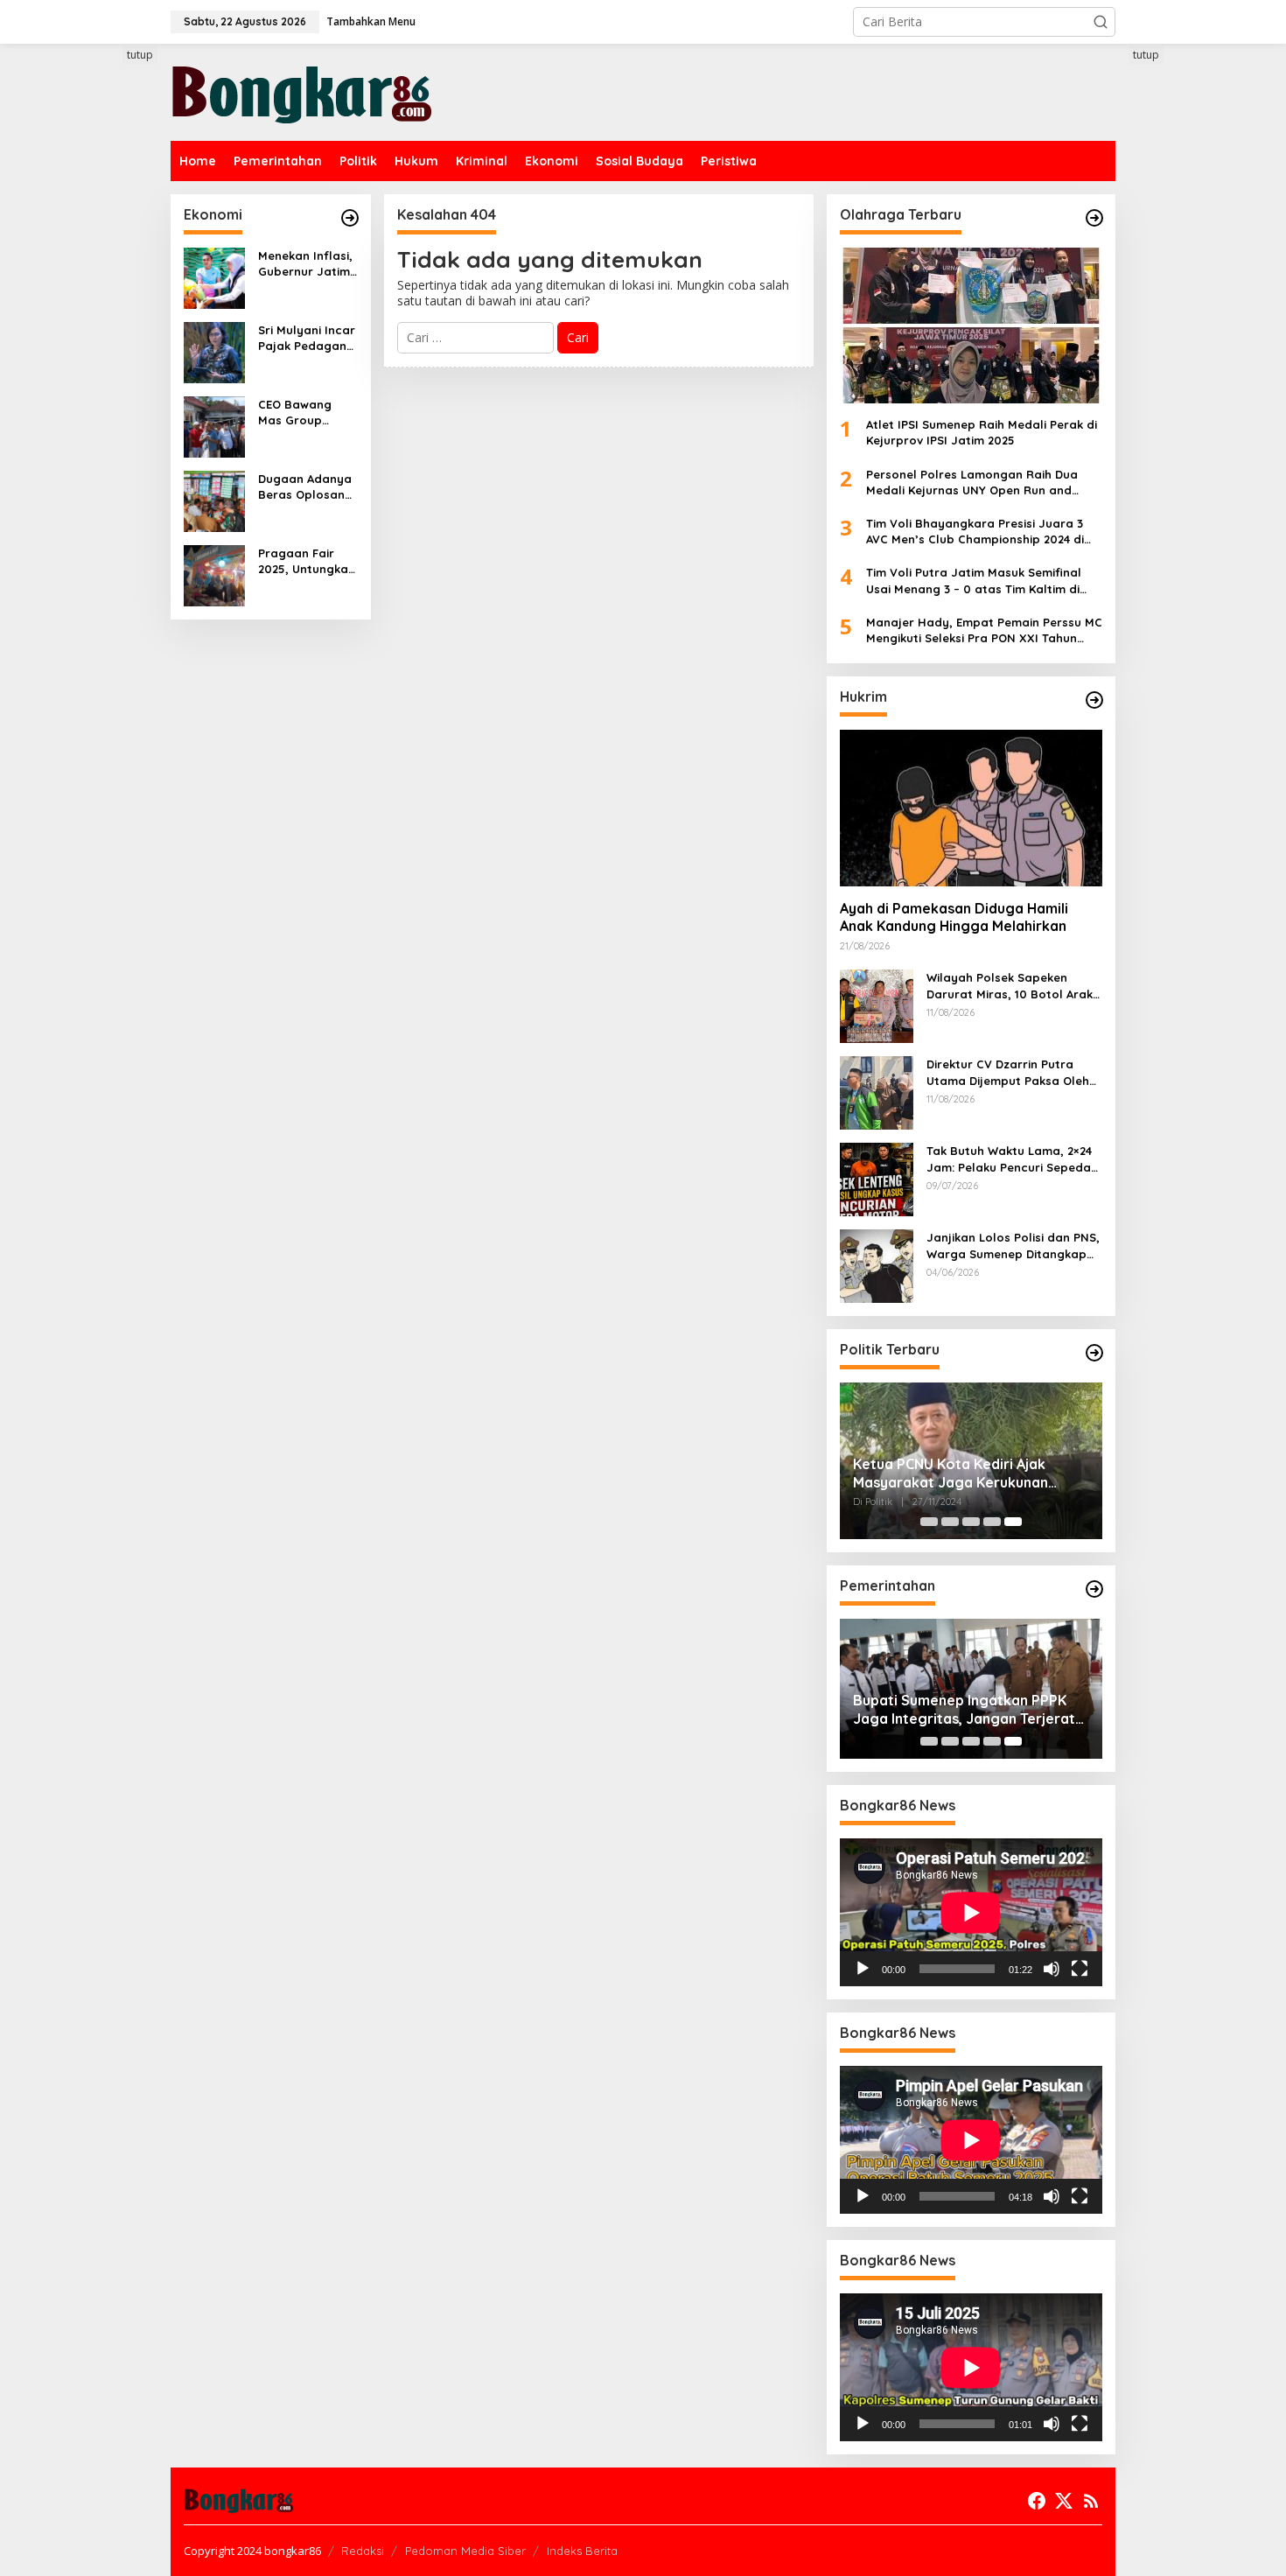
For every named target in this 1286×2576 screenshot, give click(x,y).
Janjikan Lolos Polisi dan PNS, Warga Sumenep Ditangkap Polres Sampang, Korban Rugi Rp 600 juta (1014, 1246)
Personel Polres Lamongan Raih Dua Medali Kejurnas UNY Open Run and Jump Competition (972, 483)
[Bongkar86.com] (302, 91)
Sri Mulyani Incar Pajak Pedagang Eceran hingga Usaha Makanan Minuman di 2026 (307, 338)
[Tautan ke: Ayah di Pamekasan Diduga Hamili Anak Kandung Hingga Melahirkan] (971, 808)
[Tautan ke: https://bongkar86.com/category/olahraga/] (1094, 218)
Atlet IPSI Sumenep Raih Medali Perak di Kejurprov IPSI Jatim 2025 (982, 432)
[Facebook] (1037, 2501)
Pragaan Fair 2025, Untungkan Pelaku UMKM (307, 561)
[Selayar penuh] (1080, 1969)
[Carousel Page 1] (929, 1522)
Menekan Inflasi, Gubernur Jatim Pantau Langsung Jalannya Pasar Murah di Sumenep (305, 264)
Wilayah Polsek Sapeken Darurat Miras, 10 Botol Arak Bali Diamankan (1010, 986)
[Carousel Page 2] (950, 1522)
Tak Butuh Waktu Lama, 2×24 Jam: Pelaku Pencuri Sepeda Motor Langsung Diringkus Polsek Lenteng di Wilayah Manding (1009, 1159)
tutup (140, 55)
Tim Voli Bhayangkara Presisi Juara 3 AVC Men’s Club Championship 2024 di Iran (975, 532)
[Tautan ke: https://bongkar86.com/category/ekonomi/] (350, 218)
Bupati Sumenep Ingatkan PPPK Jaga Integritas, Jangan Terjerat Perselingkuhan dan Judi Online (964, 1710)
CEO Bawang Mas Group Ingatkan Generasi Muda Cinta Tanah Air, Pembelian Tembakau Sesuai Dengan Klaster (304, 413)
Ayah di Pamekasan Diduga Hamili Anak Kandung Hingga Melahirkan (954, 917)
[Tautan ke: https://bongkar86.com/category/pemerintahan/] (1094, 1589)
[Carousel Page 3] (971, 1522)
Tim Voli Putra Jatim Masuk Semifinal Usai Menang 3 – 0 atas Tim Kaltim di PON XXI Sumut (974, 581)
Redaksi (363, 2551)
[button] (1101, 22)
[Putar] (863, 1969)
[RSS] (1091, 2501)
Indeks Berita (582, 2551)
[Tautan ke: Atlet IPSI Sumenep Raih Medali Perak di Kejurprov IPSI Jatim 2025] (971, 325)
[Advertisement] (105, 365)
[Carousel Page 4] (992, 1522)
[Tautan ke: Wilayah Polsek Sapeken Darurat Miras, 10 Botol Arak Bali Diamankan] (877, 1005)
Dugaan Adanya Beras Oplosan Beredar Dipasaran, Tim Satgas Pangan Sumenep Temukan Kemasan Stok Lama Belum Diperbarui (305, 487)
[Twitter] (1064, 2501)
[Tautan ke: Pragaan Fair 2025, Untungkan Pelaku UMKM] (214, 574)
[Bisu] (1052, 1969)
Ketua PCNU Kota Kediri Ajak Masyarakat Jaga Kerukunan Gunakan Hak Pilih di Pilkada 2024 (966, 1473)
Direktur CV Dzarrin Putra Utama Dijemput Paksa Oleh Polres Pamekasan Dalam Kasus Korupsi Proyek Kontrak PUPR (1014, 1072)
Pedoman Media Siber (465, 2551)
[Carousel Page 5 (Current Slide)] (1013, 1522)
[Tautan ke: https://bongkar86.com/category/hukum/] (1094, 700)
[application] (971, 1912)
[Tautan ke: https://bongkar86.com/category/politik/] (1094, 1353)
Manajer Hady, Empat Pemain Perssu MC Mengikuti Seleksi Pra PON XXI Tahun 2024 (984, 630)
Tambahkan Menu (371, 21)
